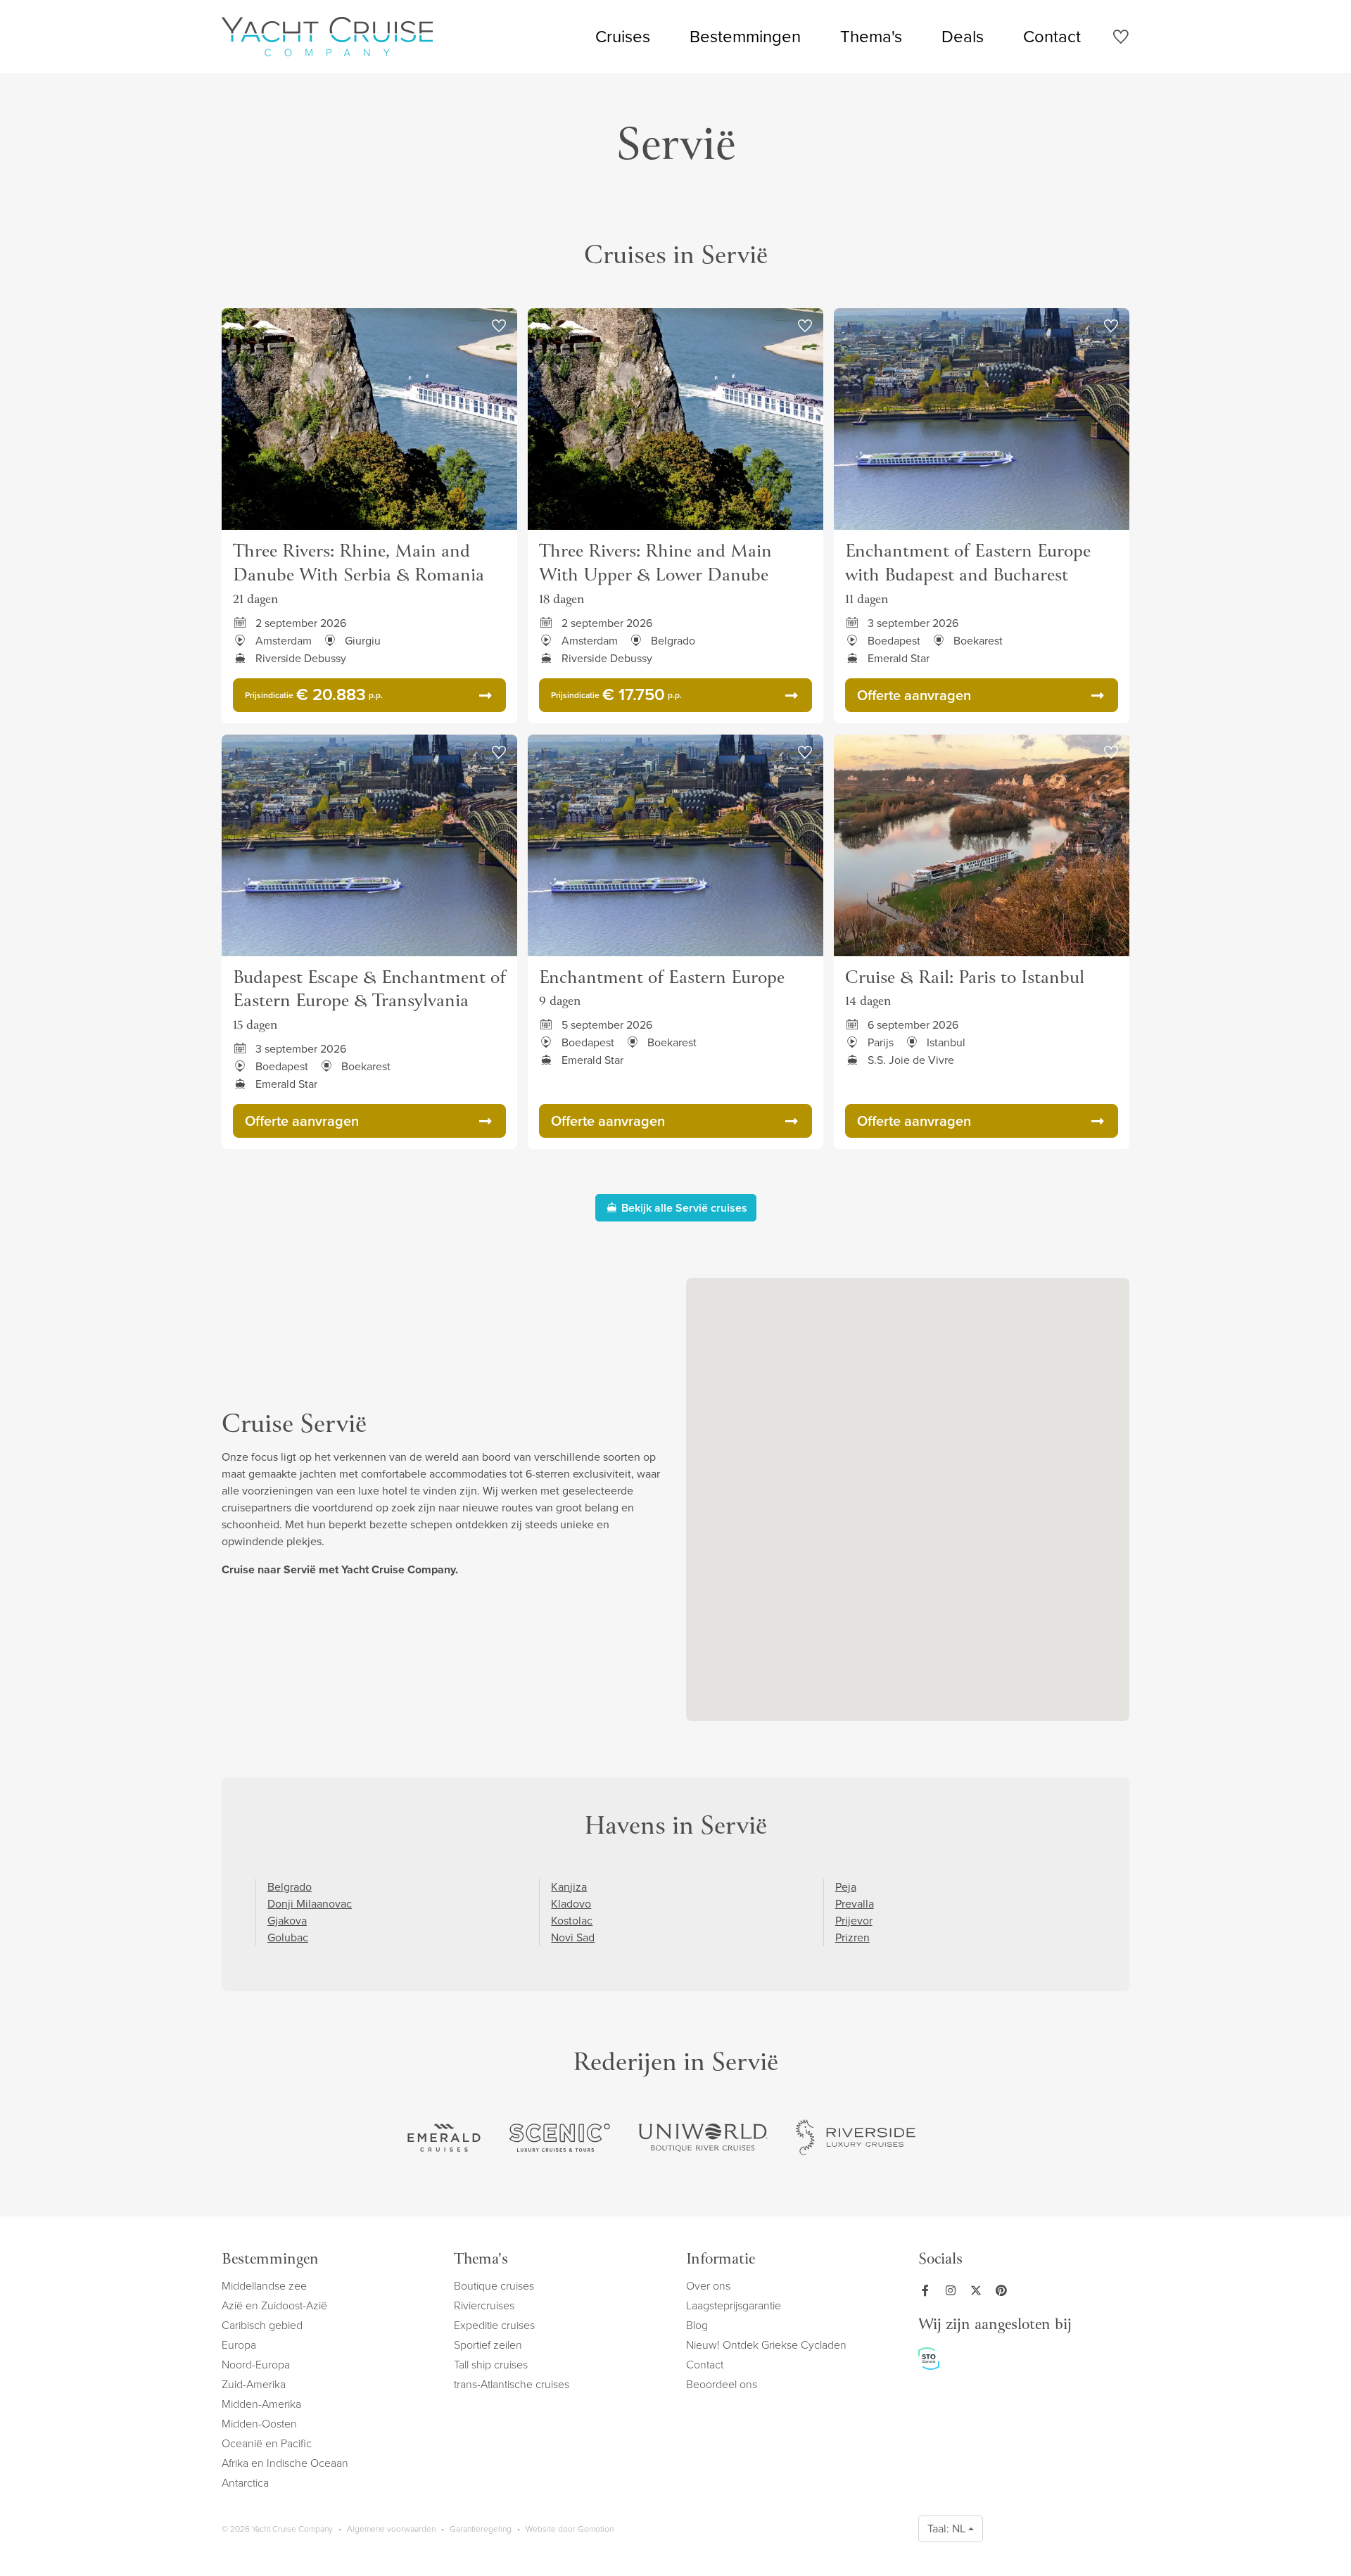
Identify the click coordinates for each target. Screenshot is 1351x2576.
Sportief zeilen (488, 2345)
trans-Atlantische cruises (512, 2384)
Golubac (288, 1937)
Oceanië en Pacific (267, 2443)
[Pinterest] (1004, 2290)
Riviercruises (484, 2305)
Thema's (871, 37)
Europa (239, 2345)
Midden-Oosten (259, 2424)
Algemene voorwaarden (391, 2529)
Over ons (708, 2286)
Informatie (721, 2260)
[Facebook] (928, 2290)
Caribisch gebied (262, 2325)
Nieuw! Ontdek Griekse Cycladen (766, 2345)
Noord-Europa (256, 2365)
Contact (1052, 37)
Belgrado (290, 1887)
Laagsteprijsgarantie (734, 2305)
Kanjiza (569, 1887)
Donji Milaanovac (310, 1904)
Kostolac (572, 1921)
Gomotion (596, 2529)
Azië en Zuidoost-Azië (274, 2305)
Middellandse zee (264, 2286)
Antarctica (245, 2483)
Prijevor (854, 1921)
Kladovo (571, 1904)
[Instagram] (953, 2290)
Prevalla (855, 1904)
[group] (444, 2138)
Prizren (852, 1937)
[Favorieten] (1121, 39)
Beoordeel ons (722, 2384)
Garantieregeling (481, 2529)
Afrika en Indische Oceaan (285, 2463)
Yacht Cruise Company (327, 37)
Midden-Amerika (261, 2404)
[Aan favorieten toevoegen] (499, 326)
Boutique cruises (494, 2286)
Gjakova (287, 1921)
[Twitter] (979, 2290)
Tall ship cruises (491, 2365)
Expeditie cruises (494, 2325)
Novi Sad (573, 1937)
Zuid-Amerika (254, 2384)
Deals (963, 37)
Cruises (623, 37)
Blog (697, 2325)
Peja (846, 1887)
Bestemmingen (745, 37)
